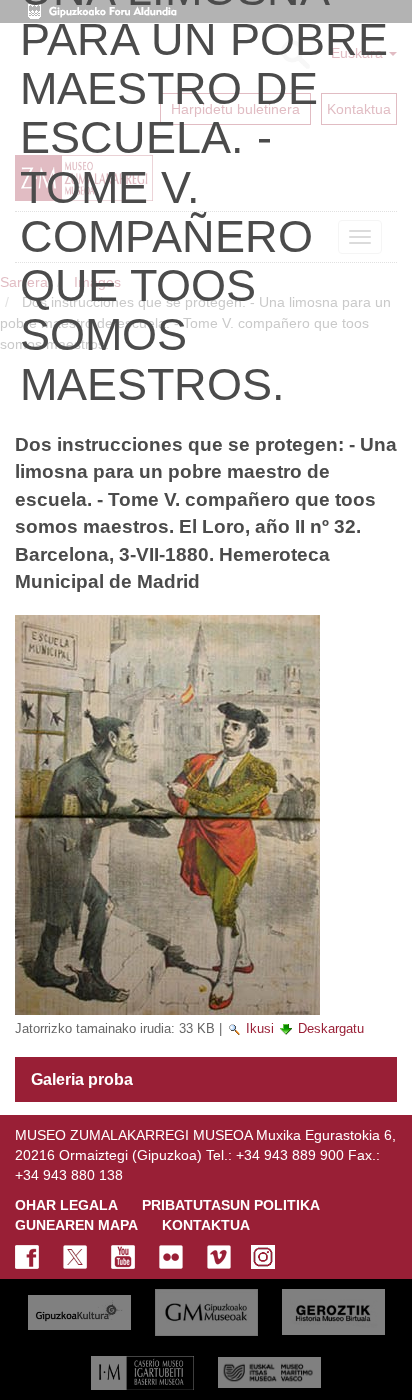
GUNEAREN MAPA (76, 1225)
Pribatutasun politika (231, 1205)
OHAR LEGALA (66, 1205)
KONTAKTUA (206, 1225)
